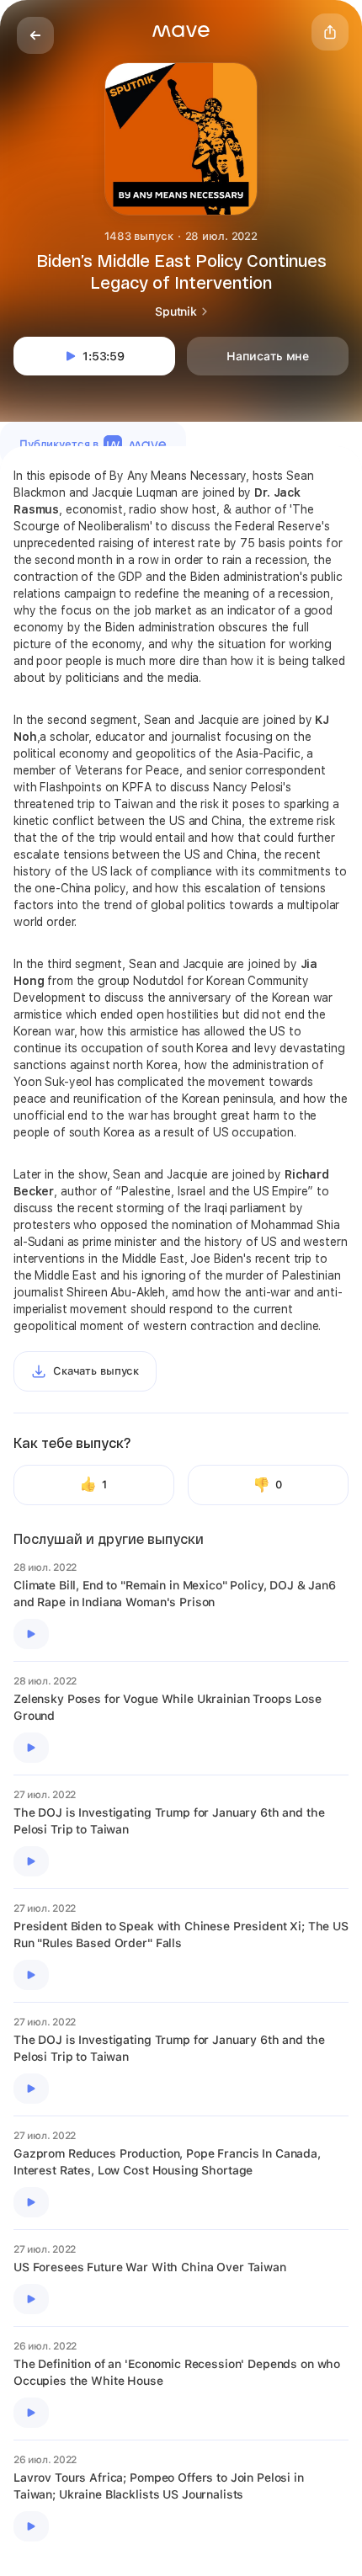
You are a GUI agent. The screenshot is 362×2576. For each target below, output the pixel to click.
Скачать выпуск (96, 1371)
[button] (181, 31)
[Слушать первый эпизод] (31, 1634)
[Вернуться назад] (35, 35)
